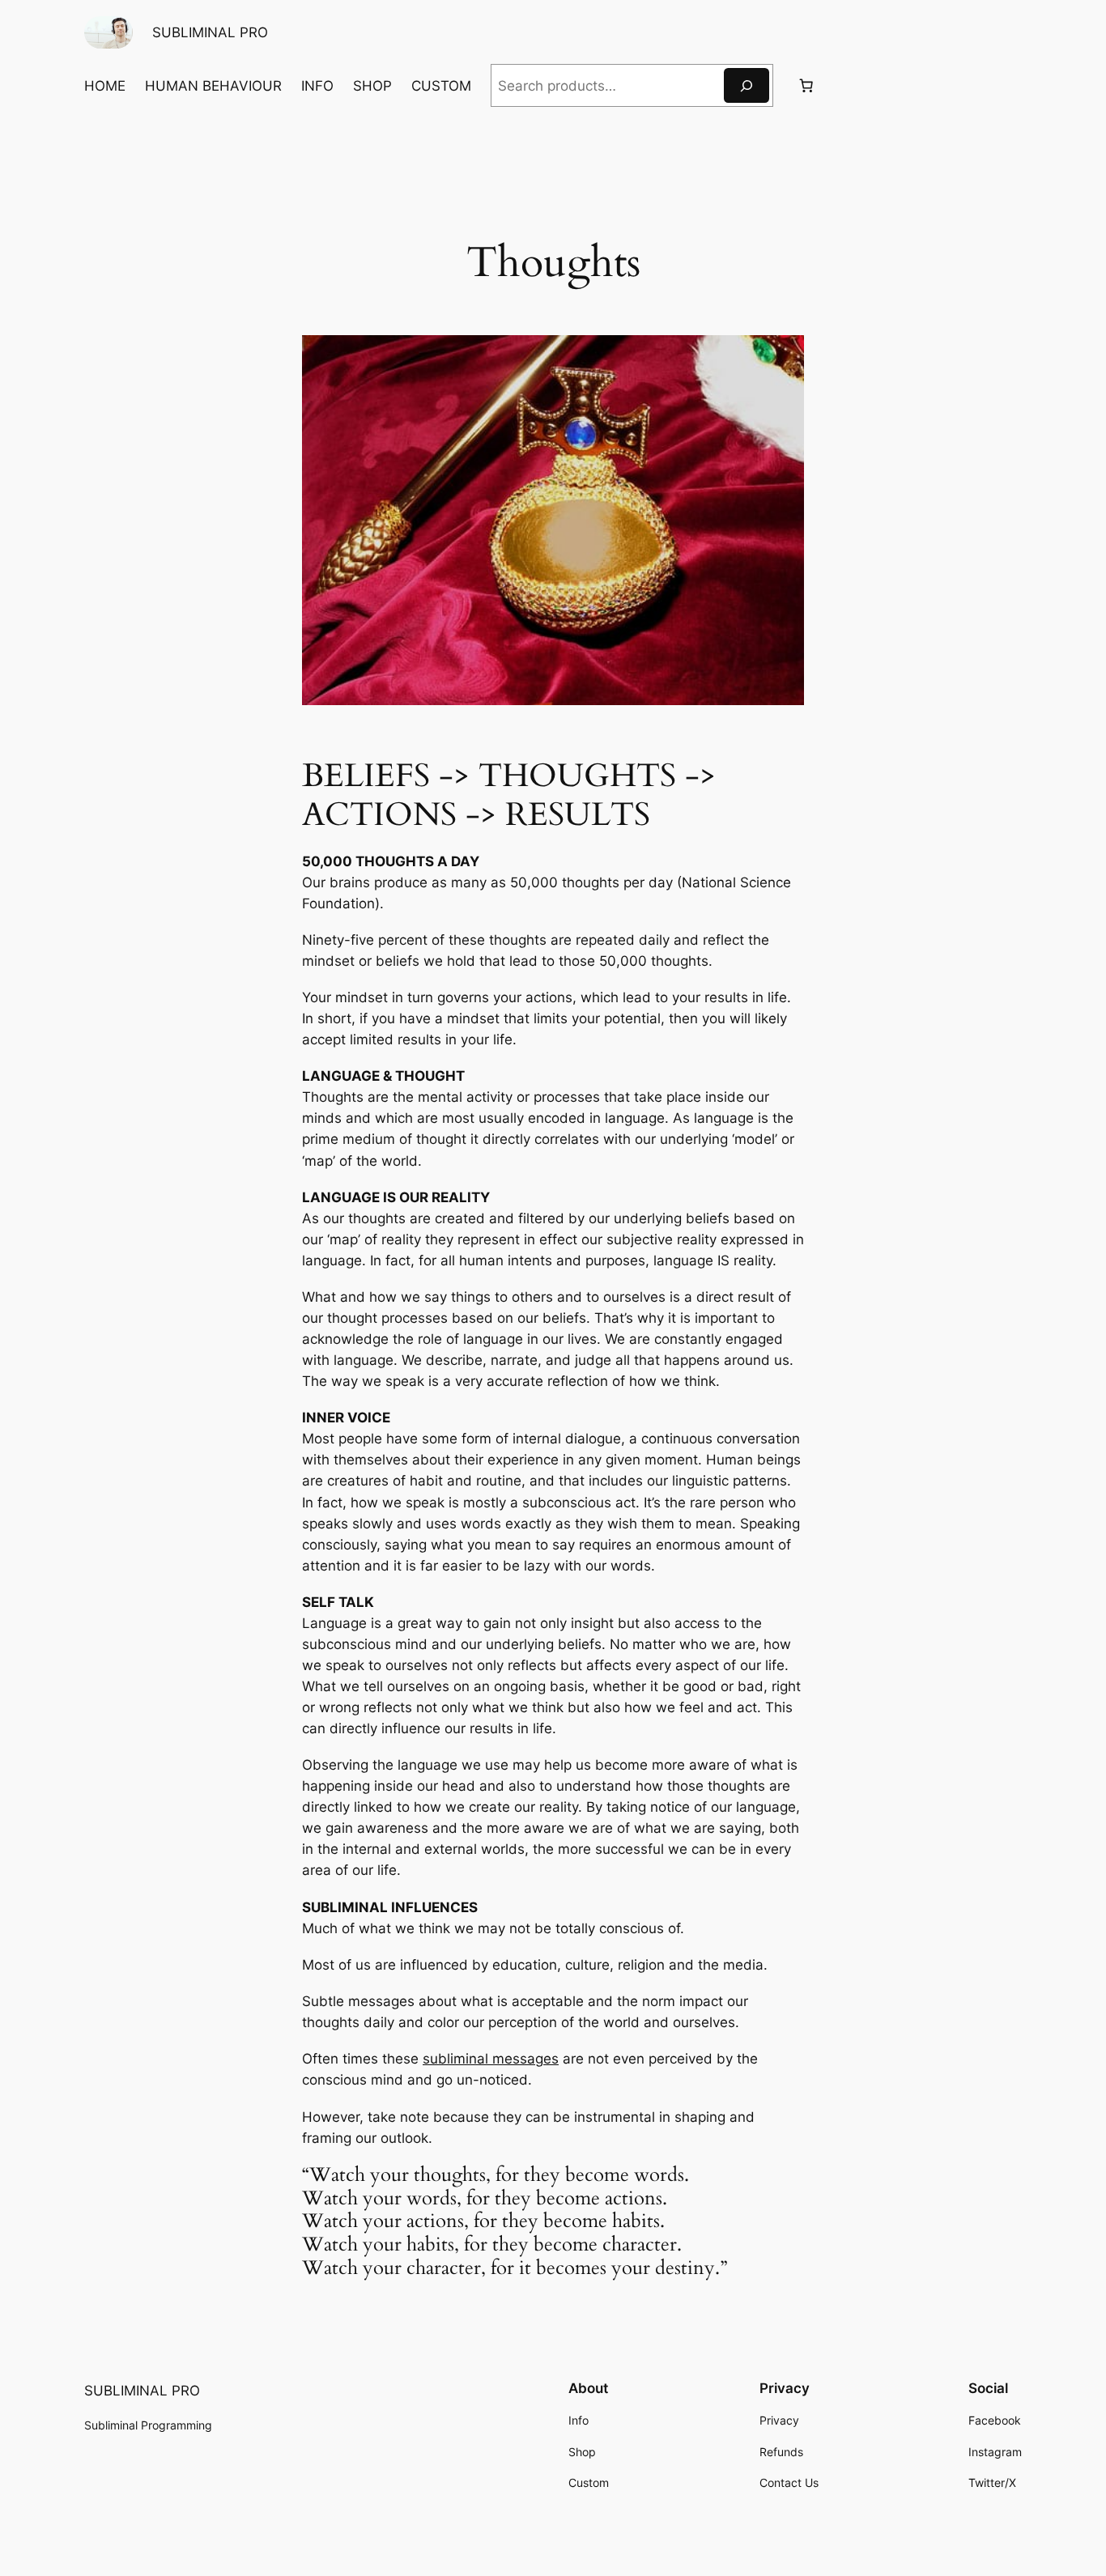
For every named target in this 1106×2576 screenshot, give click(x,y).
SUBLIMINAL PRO (210, 32)
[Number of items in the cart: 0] (806, 86)
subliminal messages (491, 2059)
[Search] (747, 85)
